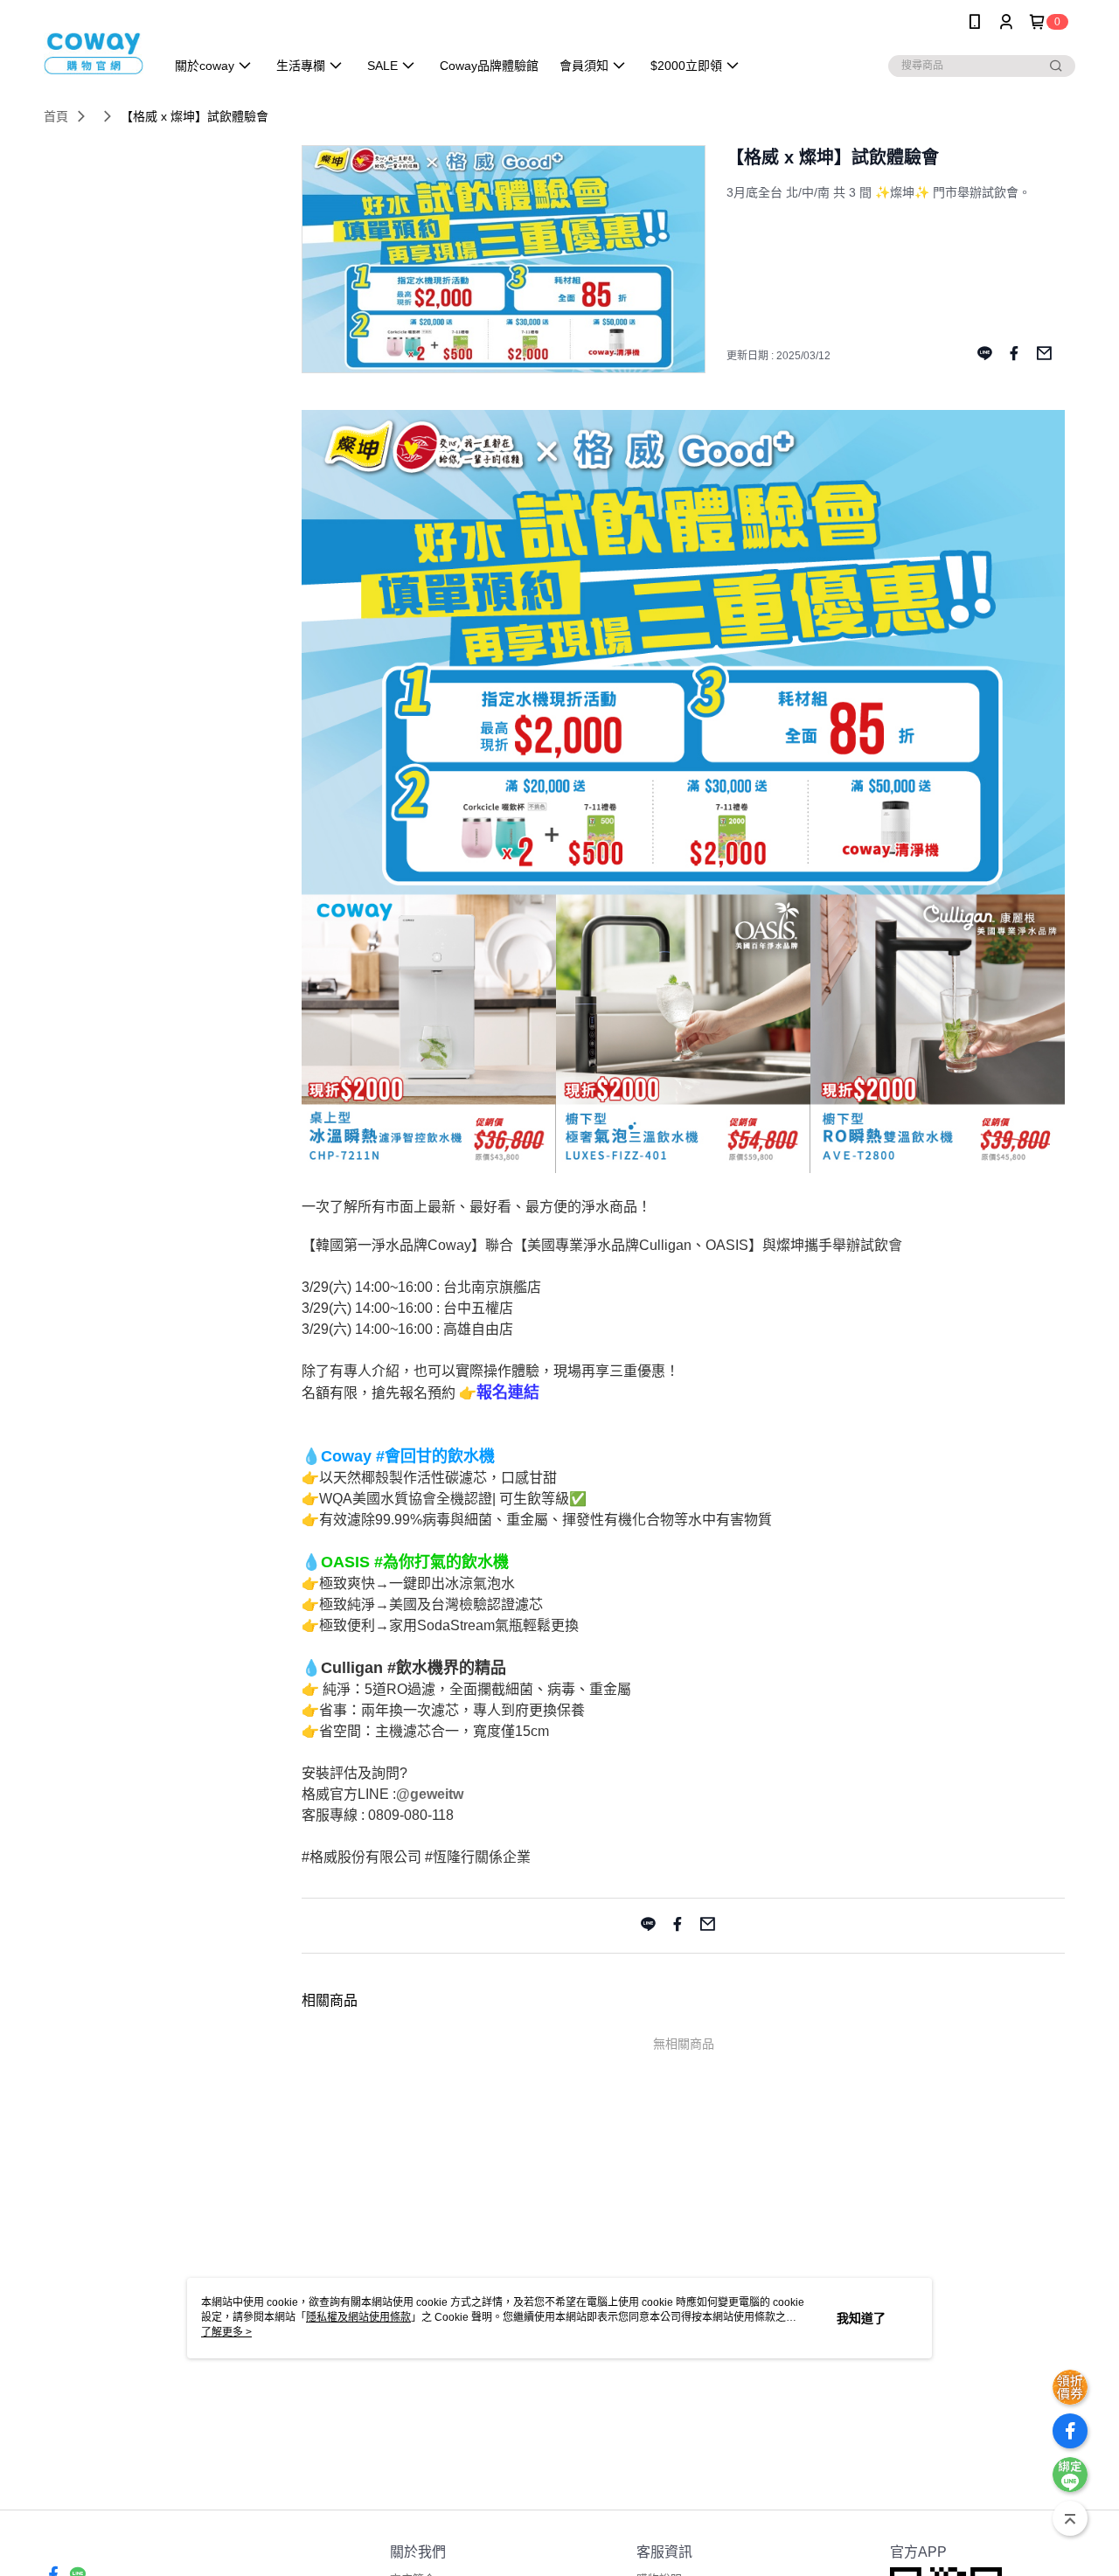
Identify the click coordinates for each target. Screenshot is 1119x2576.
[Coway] (94, 46)
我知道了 (861, 2318)
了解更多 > (226, 2332)
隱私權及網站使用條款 (358, 2317)
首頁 (56, 116)
